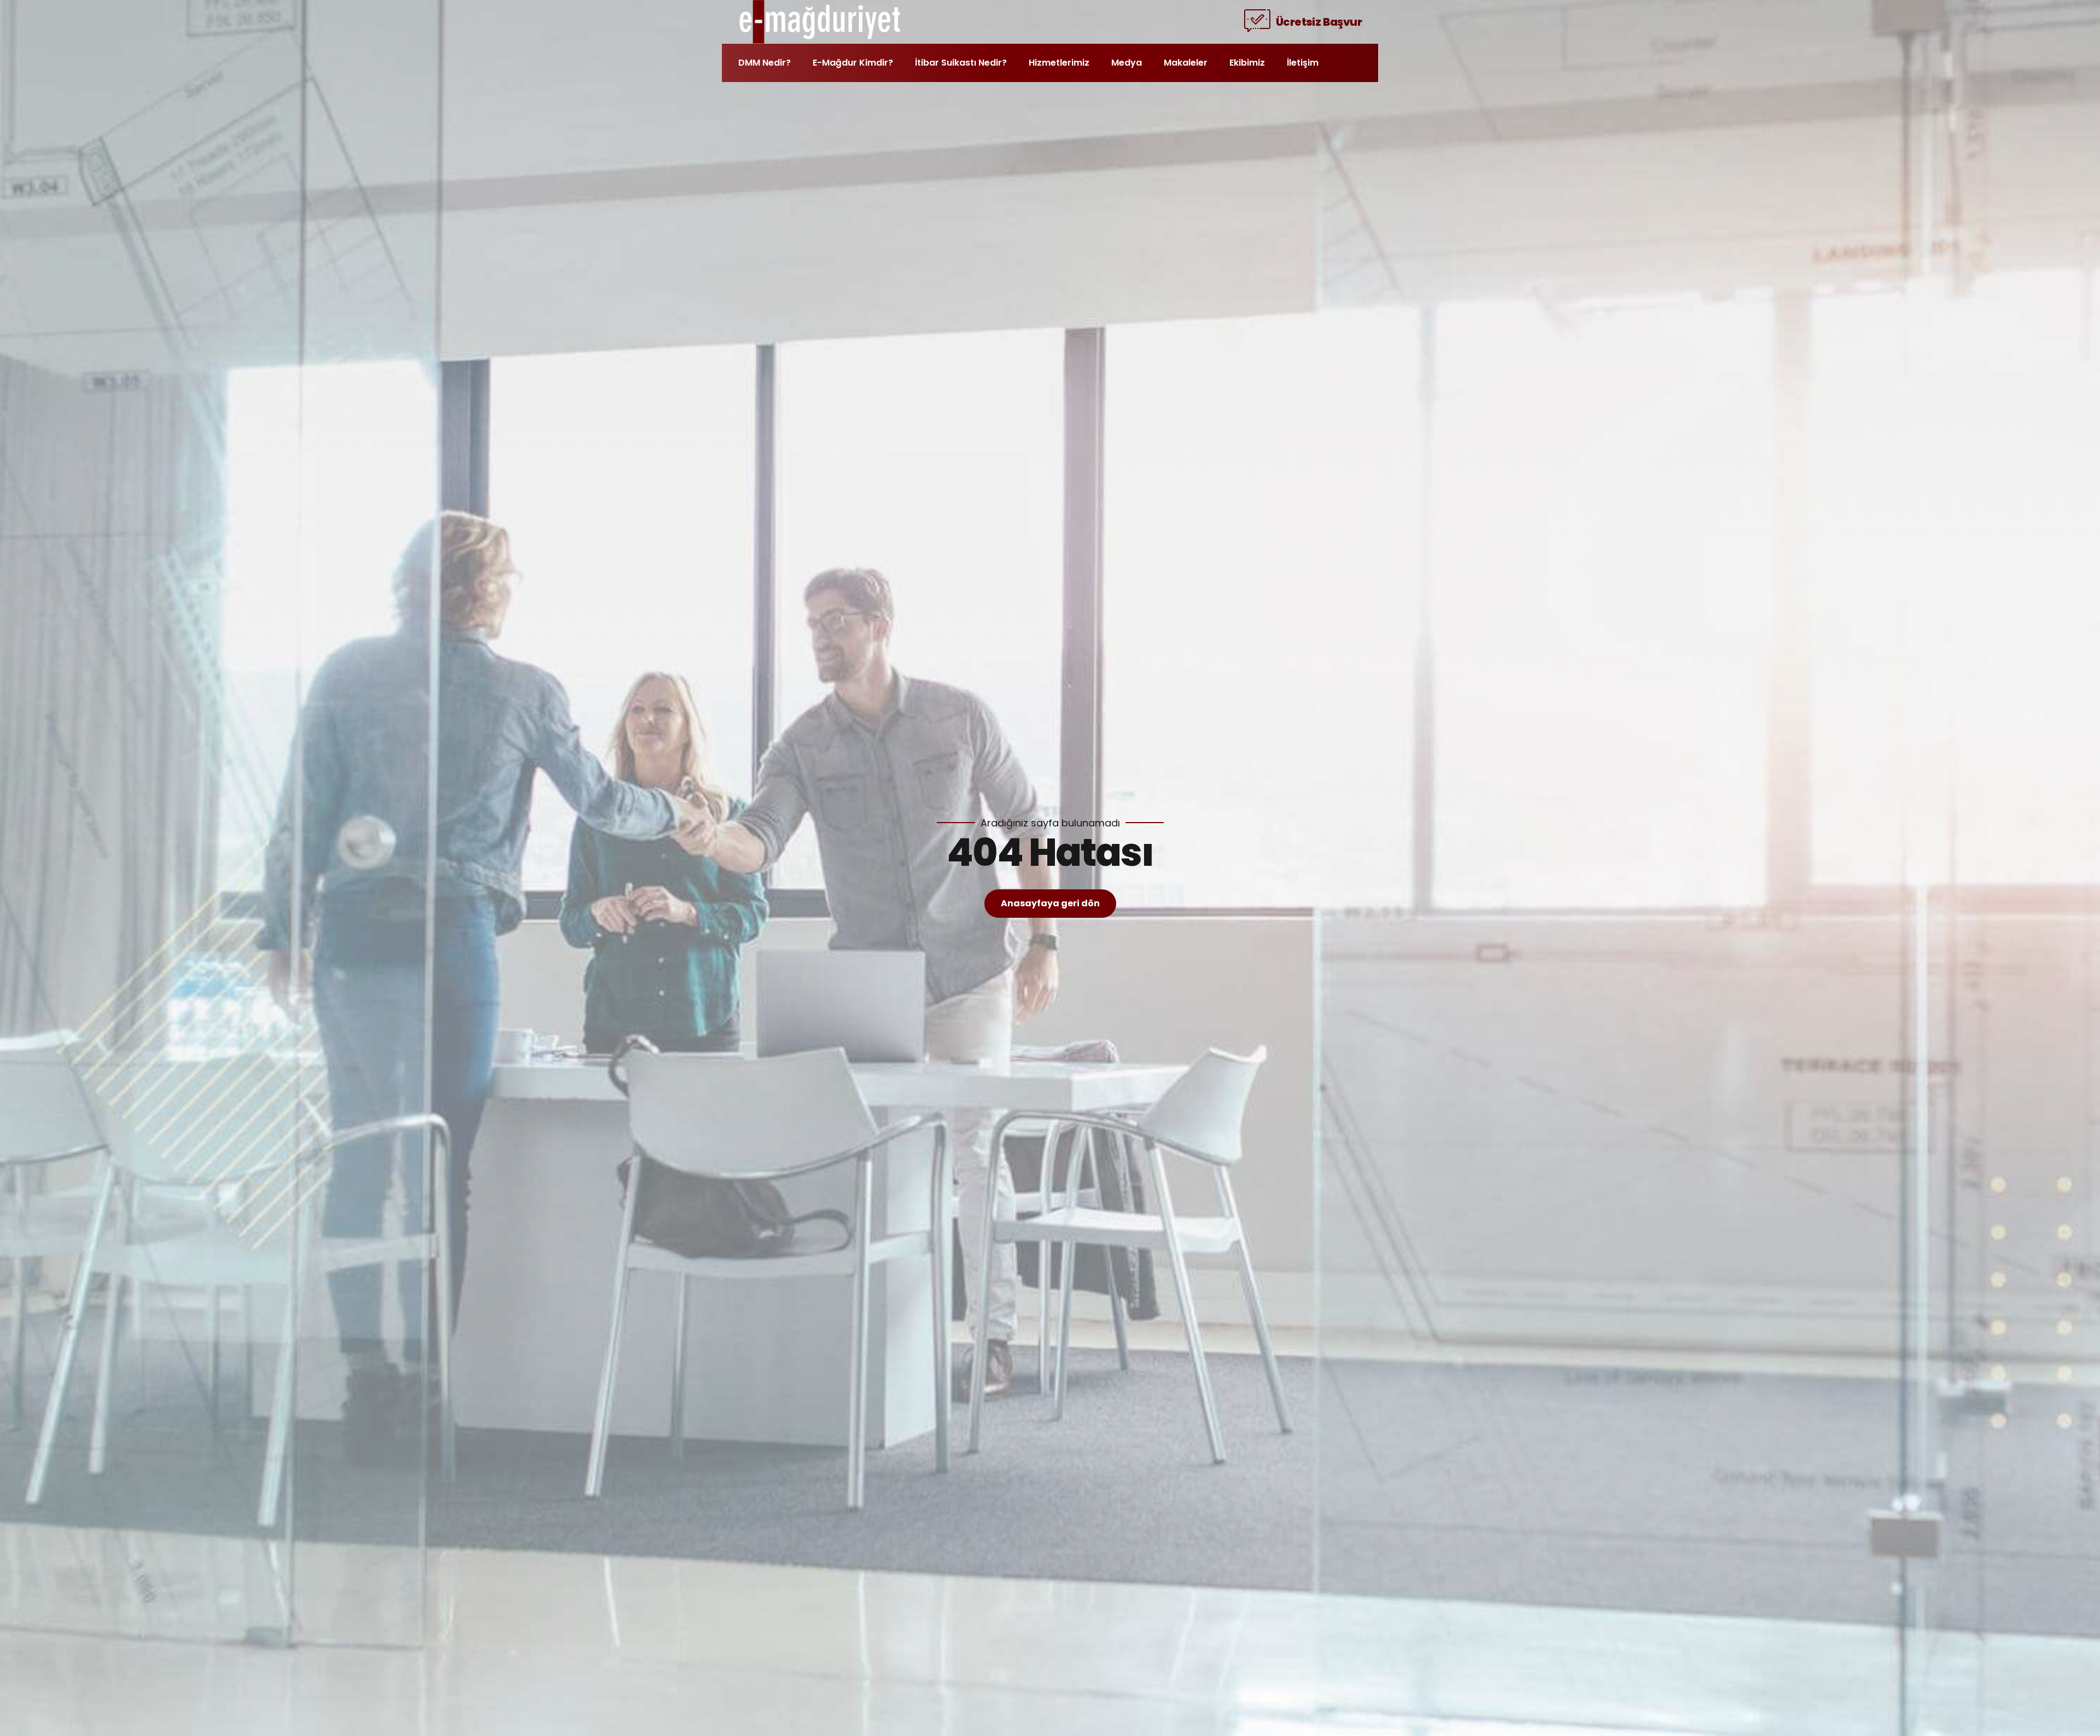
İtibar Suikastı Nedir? (961, 63)
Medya (1127, 63)
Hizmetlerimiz (1059, 63)
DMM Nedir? (765, 63)
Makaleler (1186, 63)
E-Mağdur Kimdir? (853, 63)
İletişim (1303, 63)
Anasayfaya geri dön (1050, 903)
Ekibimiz (1247, 63)
